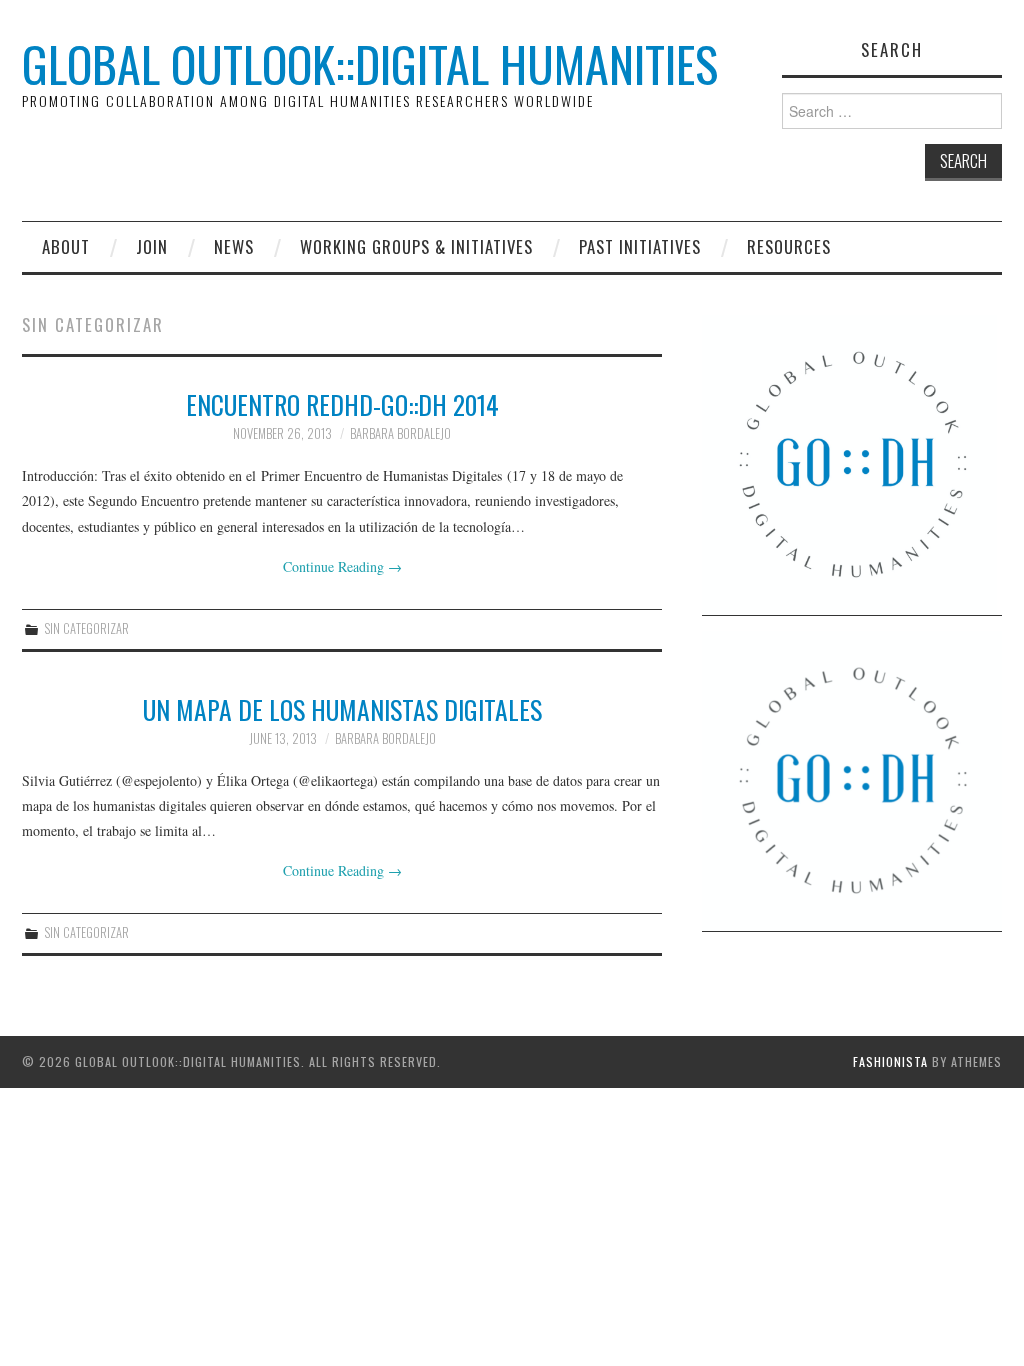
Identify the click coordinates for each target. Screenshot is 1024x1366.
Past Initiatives (640, 246)
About (66, 246)
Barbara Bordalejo (400, 433)
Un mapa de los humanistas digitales (342, 709)
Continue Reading (342, 566)
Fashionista (890, 1061)
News (234, 246)
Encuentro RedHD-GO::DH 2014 (342, 404)
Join (152, 246)
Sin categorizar (87, 628)
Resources (789, 246)
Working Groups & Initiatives (416, 246)
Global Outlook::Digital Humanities (370, 63)
